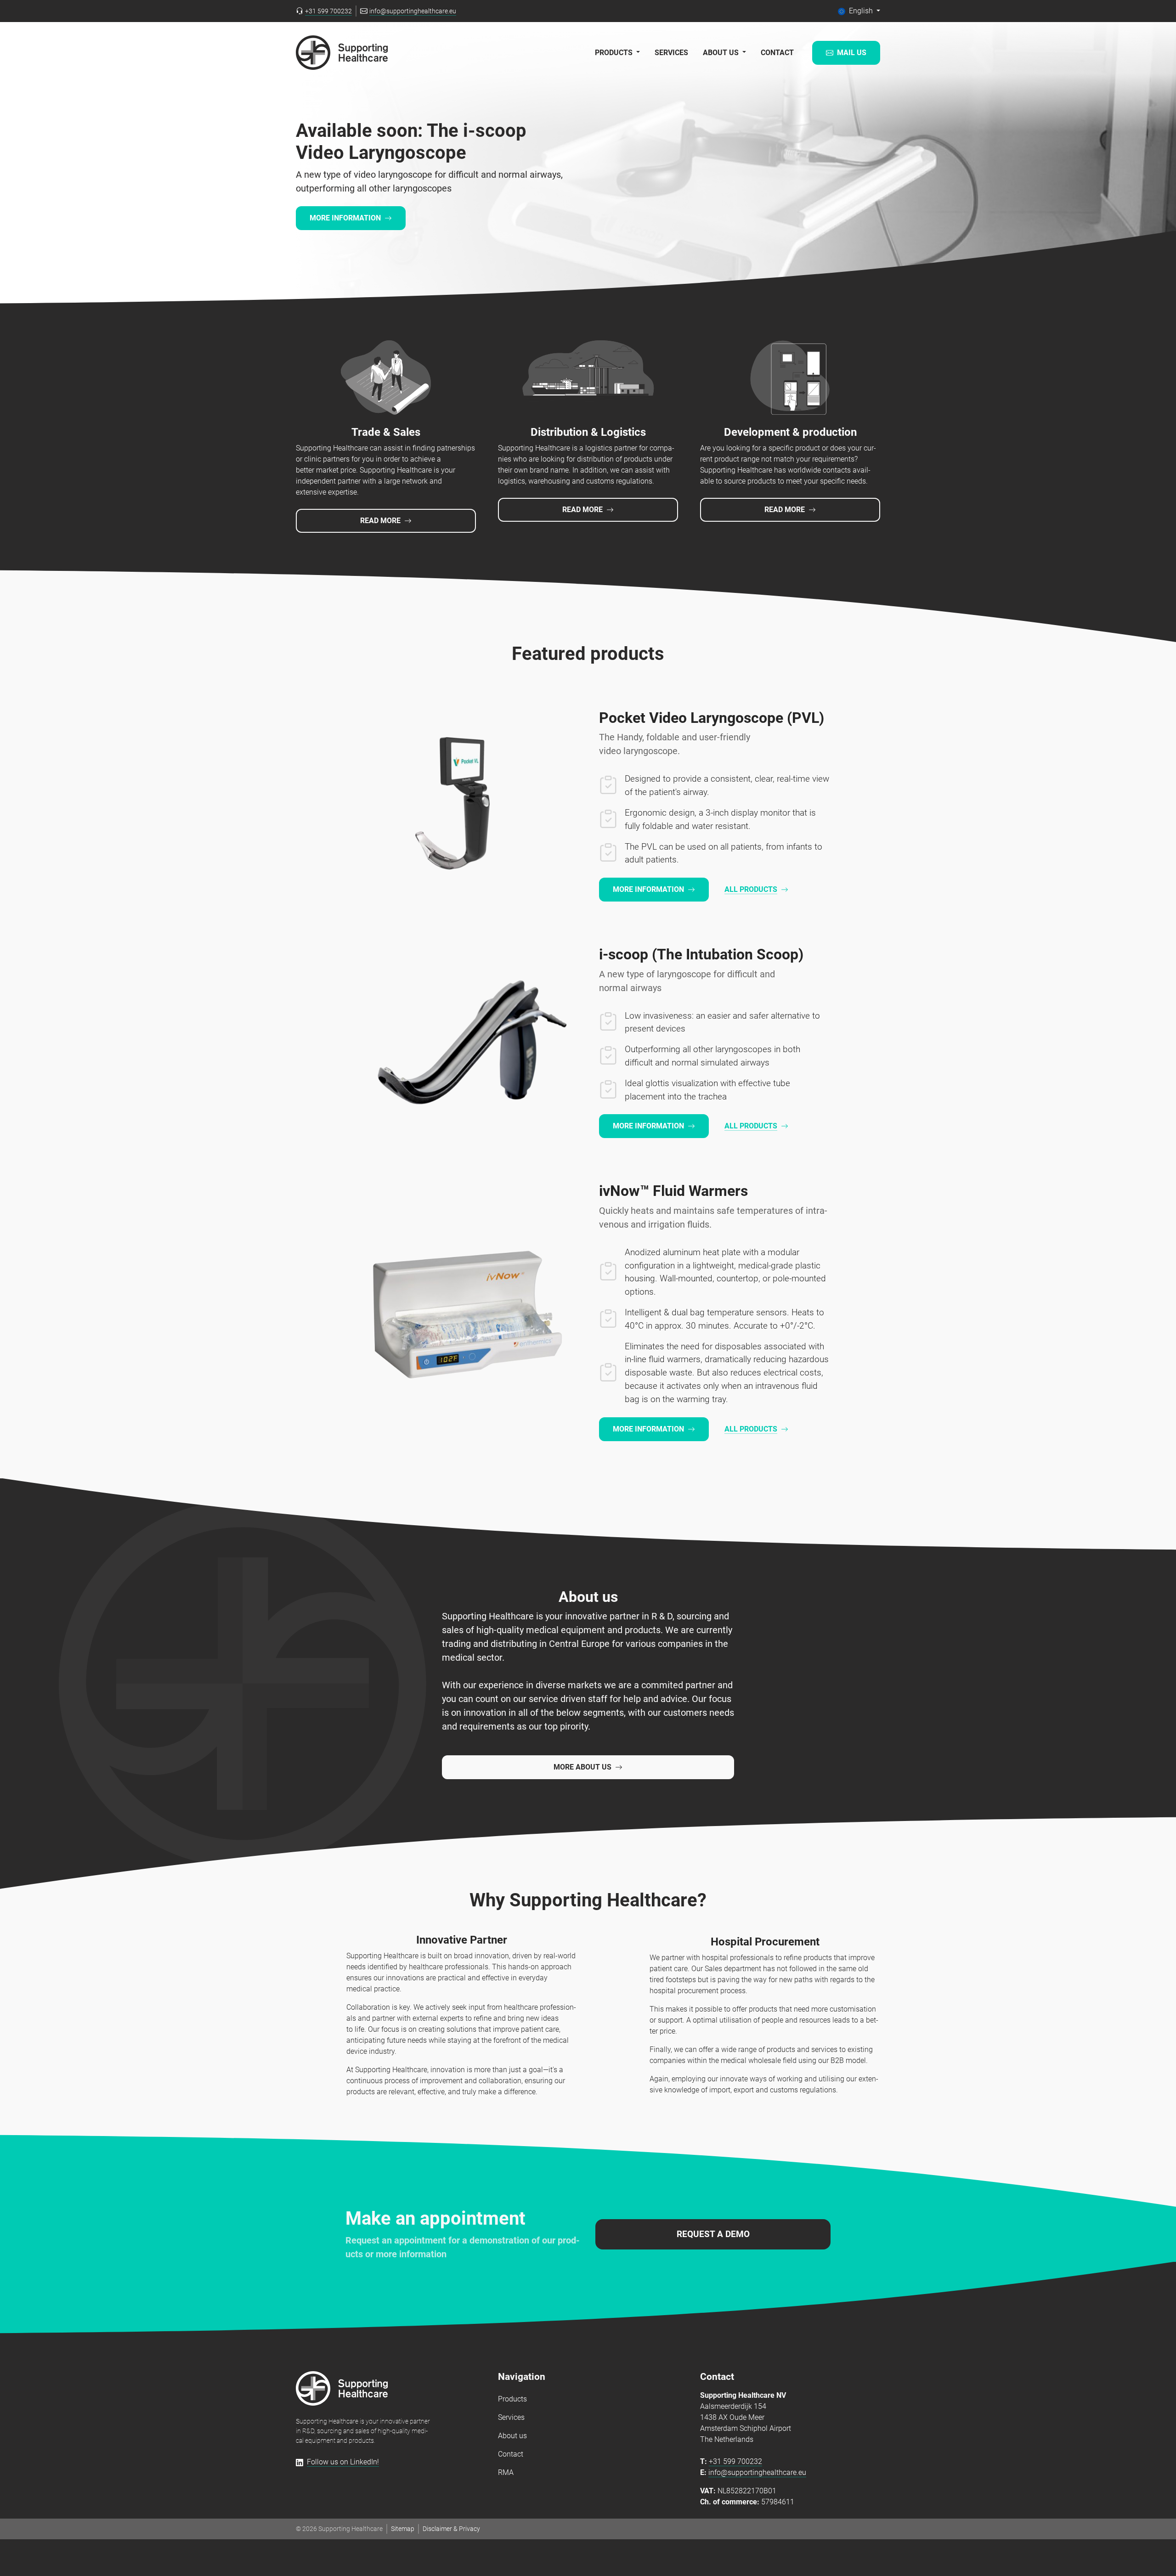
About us (512, 2436)
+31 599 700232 (735, 2461)
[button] (859, 11)
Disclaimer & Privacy (451, 2529)
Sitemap (403, 2529)
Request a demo (713, 2234)
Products (512, 2399)
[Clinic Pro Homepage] (342, 53)
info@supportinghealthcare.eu (757, 2472)
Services (671, 53)
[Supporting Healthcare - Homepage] (342, 2388)
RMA (506, 2472)
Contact (777, 53)
